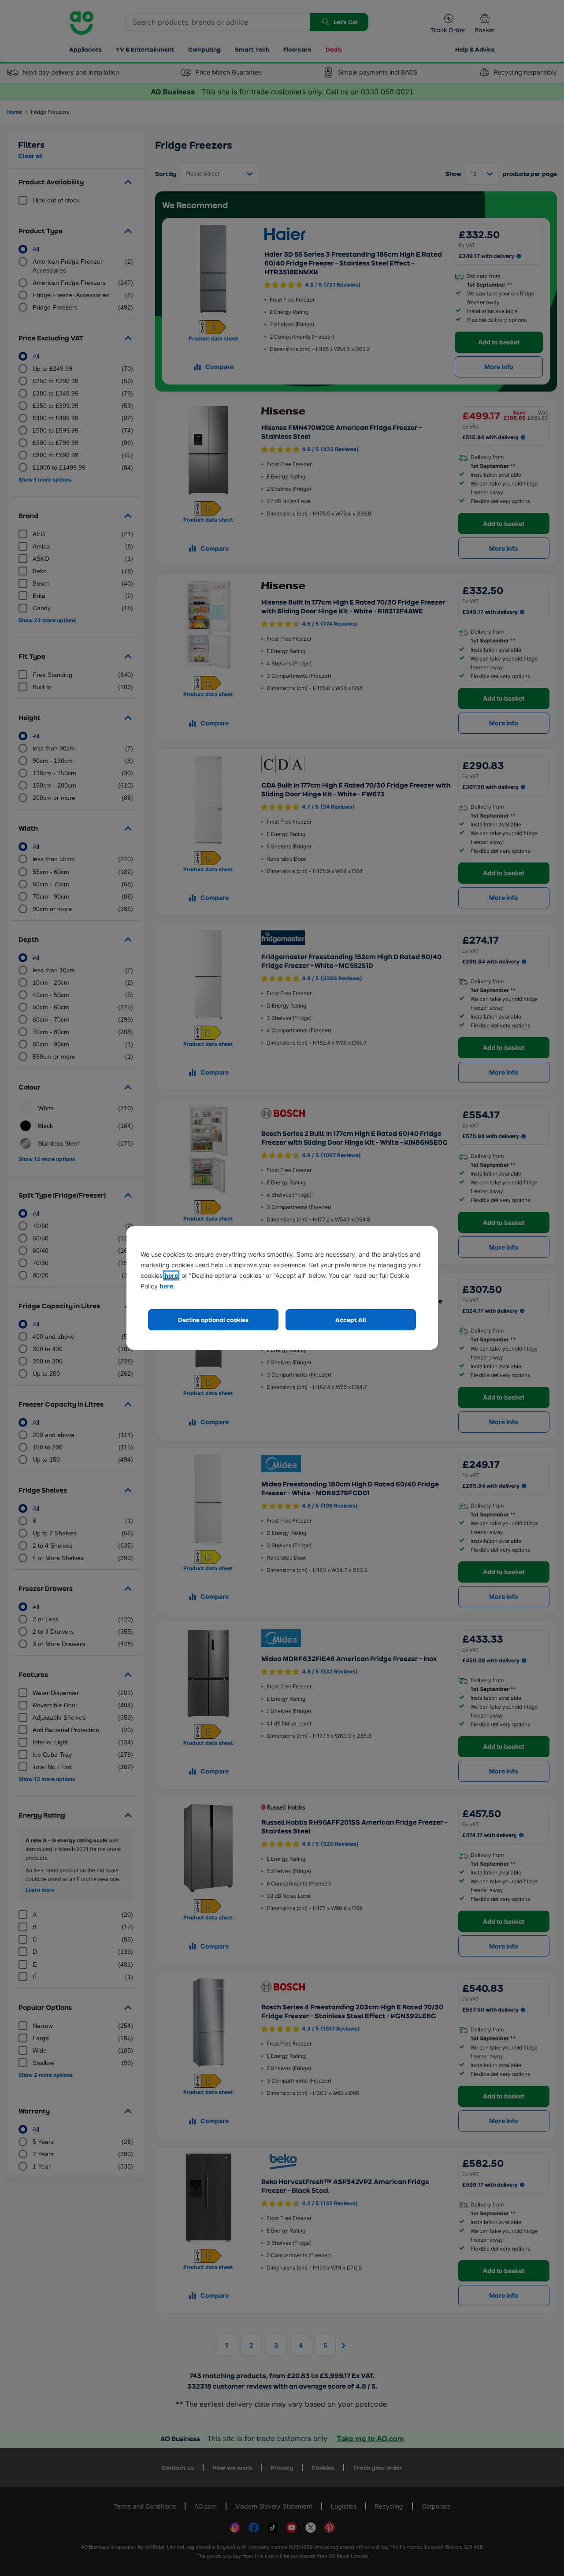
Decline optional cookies (213, 1320)
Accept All (351, 1320)
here (171, 1275)
